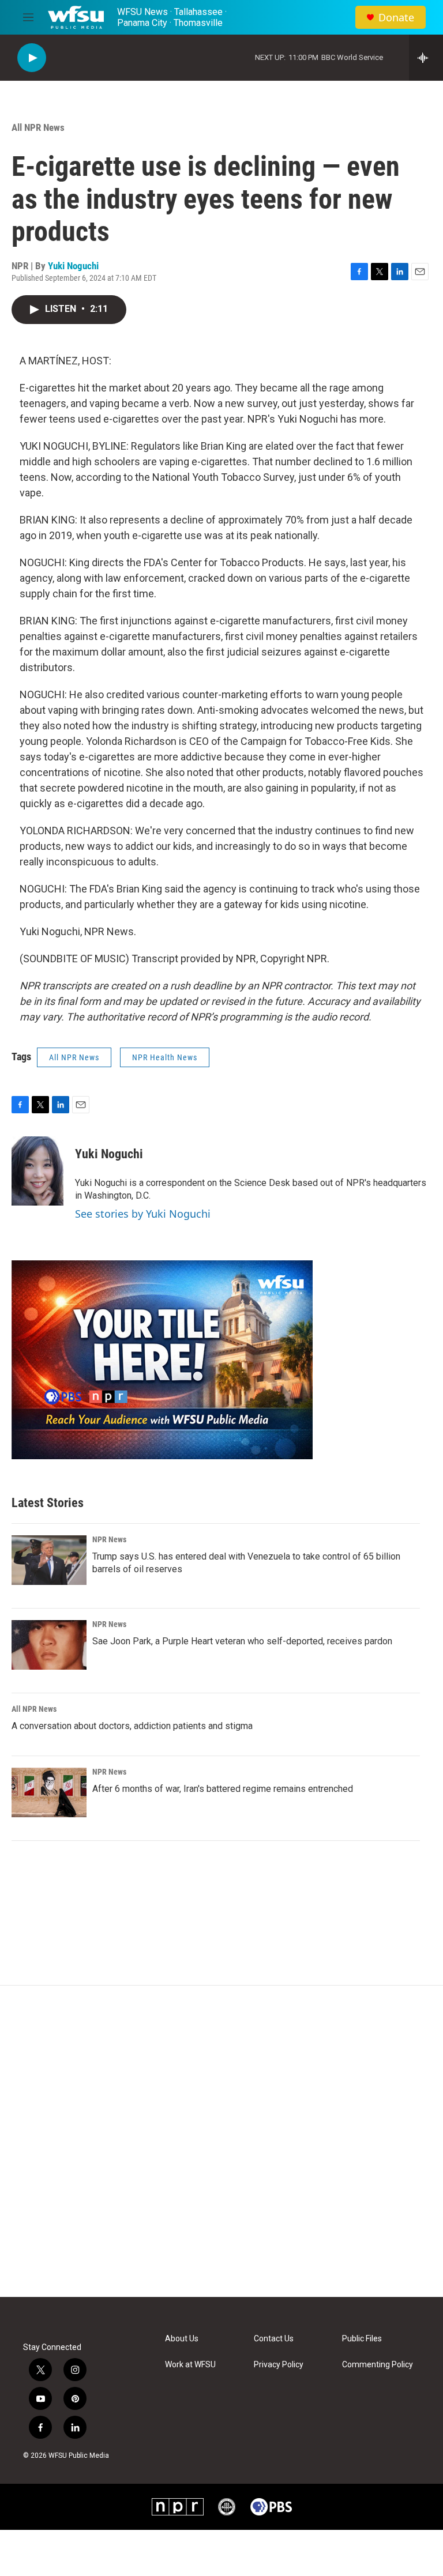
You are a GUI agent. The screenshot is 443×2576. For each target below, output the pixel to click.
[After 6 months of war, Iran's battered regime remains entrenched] (49, 1792)
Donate (396, 18)
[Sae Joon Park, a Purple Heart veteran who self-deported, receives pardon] (49, 1645)
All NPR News (38, 127)
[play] (32, 58)
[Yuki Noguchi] (37, 1171)
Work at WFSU (190, 2365)
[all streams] (426, 58)
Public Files (362, 2339)
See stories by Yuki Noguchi (143, 1214)
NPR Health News (165, 1057)
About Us (182, 2339)
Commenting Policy (378, 2365)
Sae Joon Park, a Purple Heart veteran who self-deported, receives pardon (242, 1641)
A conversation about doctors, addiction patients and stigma (132, 1726)
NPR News (109, 1539)
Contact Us (274, 2339)
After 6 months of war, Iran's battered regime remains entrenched (223, 1789)
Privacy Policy (279, 2365)
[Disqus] (221, 2141)
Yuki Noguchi (73, 266)
